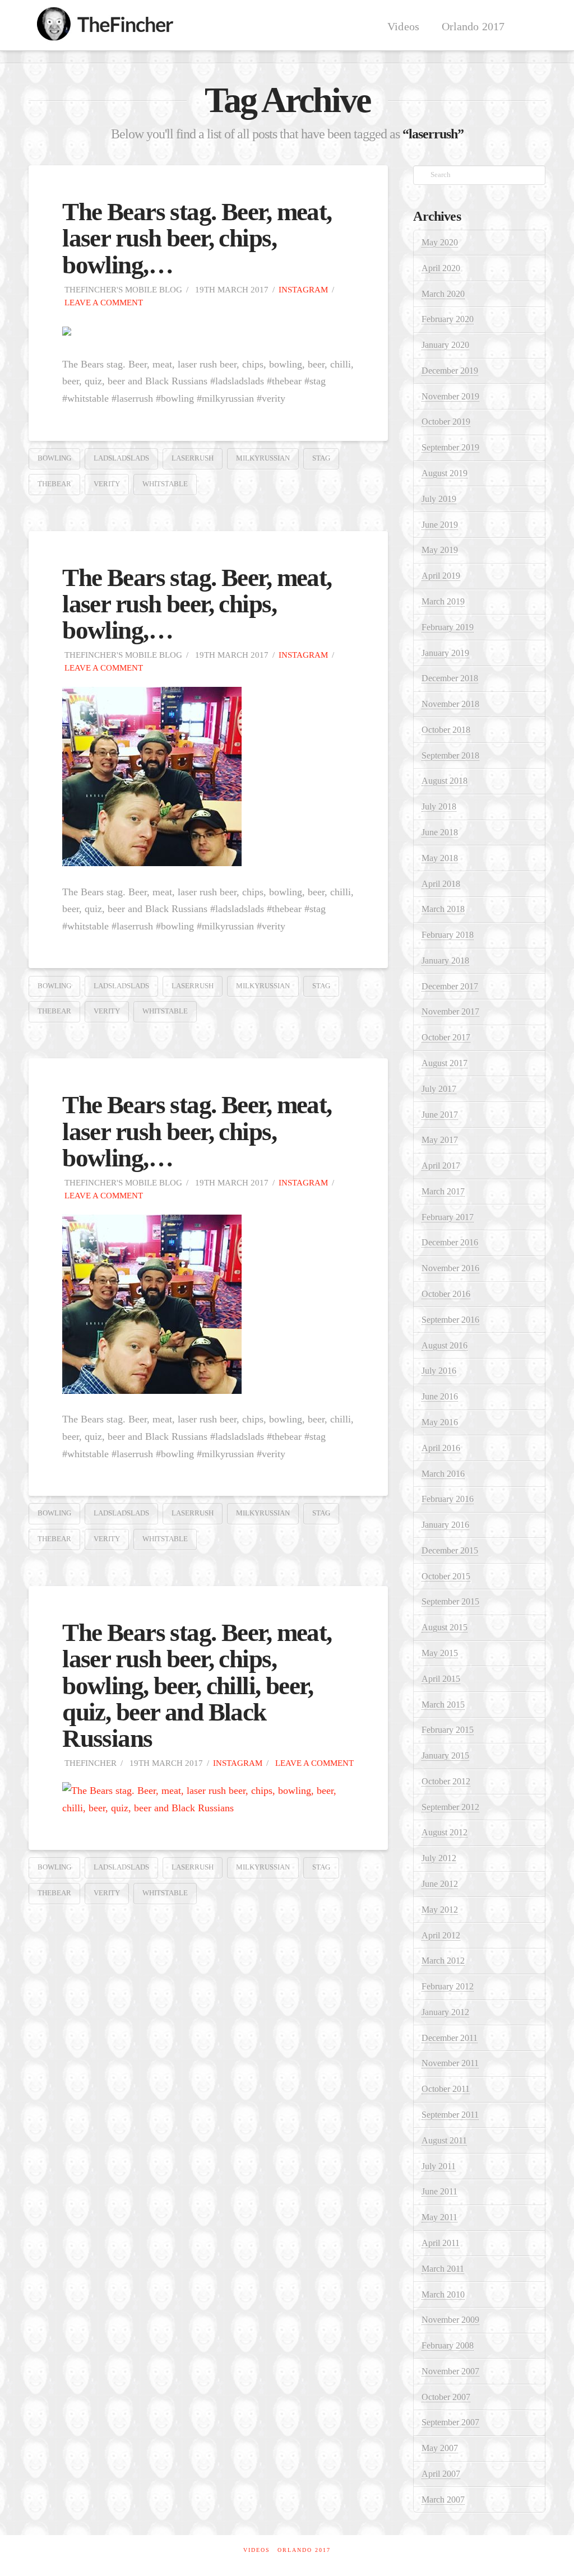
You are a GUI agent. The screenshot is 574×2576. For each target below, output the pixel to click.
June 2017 (440, 1115)
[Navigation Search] (531, 25)
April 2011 (441, 2243)
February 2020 (448, 319)
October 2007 (446, 2397)
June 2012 (440, 1884)
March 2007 (443, 2500)
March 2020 (443, 294)
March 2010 (443, 2294)
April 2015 (441, 1679)
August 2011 (444, 2140)
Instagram (303, 289)
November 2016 (450, 1268)
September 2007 (450, 2422)
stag (321, 458)
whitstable (165, 484)
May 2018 (440, 858)
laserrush (193, 458)
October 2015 (446, 1576)
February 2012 (448, 1986)
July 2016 (439, 1371)
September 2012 (450, 1807)
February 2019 (448, 627)
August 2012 (445, 1832)
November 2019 (450, 396)
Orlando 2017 (304, 2550)
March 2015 (443, 1705)
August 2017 (445, 1063)
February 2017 (448, 1217)
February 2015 (448, 1730)
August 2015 (445, 1627)
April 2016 (441, 1448)
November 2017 (450, 1012)
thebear (54, 484)
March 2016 (443, 1474)
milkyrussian (263, 458)
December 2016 (450, 1242)
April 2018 (441, 884)
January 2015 (445, 1756)
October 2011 (446, 2089)
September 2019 (450, 447)
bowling (54, 458)
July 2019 (439, 499)
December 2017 (450, 986)
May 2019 (440, 550)
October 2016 (446, 1294)
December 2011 (450, 2038)
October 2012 (446, 1781)
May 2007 (440, 2448)
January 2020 (445, 345)
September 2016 (450, 1320)
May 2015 (440, 1653)
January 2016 (445, 1525)
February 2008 (448, 2345)
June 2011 (439, 2191)
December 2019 (450, 371)
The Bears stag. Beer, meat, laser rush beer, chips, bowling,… (197, 238)
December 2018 (450, 678)
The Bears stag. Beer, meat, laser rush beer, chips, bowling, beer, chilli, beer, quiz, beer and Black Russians (197, 1685)
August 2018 (445, 781)
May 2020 (440, 242)
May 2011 (439, 2217)
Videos (257, 2550)
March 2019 (443, 601)
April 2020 (441, 268)
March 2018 (443, 909)
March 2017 (443, 1191)
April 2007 (441, 2474)
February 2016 (448, 1499)
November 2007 (450, 2371)
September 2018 (450, 755)
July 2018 (439, 806)
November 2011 (450, 2063)
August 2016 (445, 1345)
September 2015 (450, 1601)
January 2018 (445, 961)
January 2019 (445, 653)
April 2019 (441, 576)
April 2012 (441, 1935)
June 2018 (440, 832)
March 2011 (443, 2269)
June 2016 (440, 1396)
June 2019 (440, 525)
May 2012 (440, 1910)
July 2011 (439, 2166)
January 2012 (445, 2012)
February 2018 (448, 935)
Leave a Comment (103, 302)
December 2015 (450, 1550)
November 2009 (450, 2320)
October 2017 (446, 1037)
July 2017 (439, 1089)
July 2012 (439, 1858)
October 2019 (446, 422)
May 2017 (440, 1140)
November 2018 (450, 704)
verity (107, 484)
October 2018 (446, 730)
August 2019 (445, 473)
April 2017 (441, 1166)
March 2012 (443, 1961)
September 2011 (450, 2115)
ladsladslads (121, 458)
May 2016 (440, 1422)
